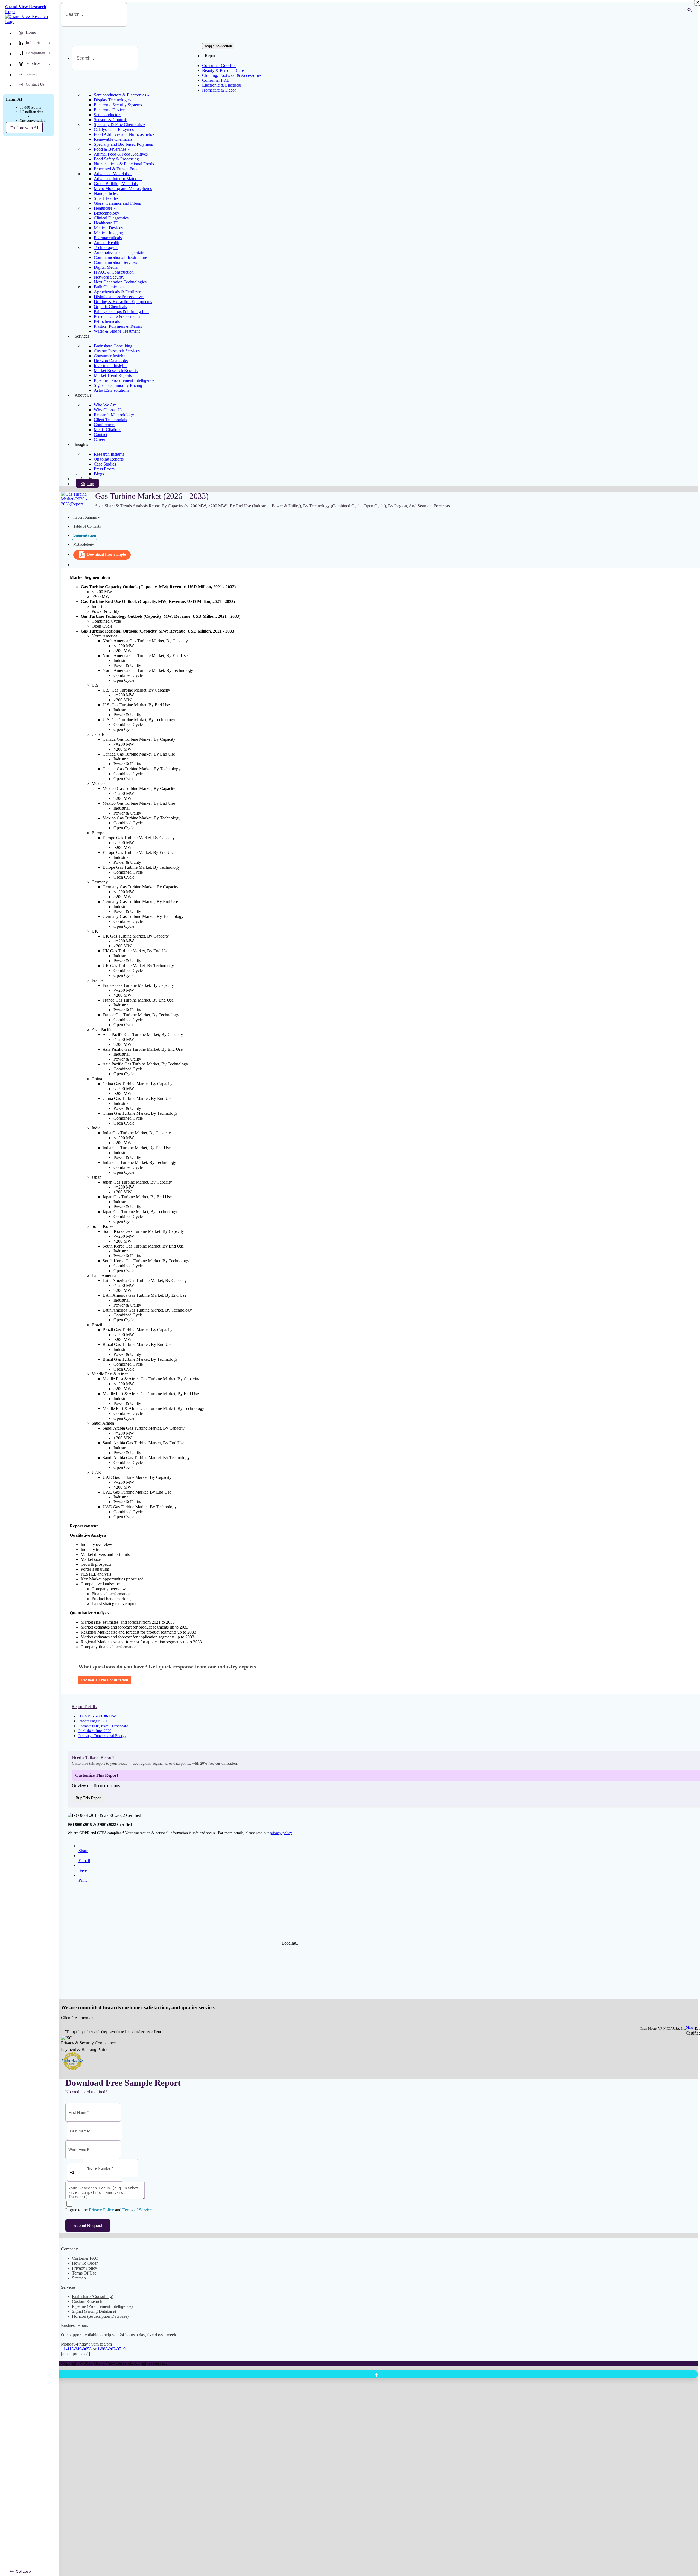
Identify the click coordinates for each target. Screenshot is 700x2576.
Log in (86, 479)
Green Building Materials (116, 184)
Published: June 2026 (95, 1731)
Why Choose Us (108, 410)
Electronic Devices (110, 110)
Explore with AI (24, 128)
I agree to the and (109, 2210)
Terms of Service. (138, 2210)
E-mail (84, 1861)
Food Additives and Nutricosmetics (124, 134)
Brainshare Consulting (113, 346)
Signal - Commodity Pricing (118, 385)
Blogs (99, 474)
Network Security (109, 277)
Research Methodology (114, 415)
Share (83, 1851)
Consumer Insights (110, 356)
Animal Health (107, 243)
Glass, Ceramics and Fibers (117, 203)
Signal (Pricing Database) (94, 2311)
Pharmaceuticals (108, 238)
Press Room (104, 469)
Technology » (106, 248)
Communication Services (115, 262)
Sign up (87, 484)
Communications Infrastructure (120, 257)
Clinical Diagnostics (111, 218)
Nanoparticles (106, 193)
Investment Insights (110, 366)
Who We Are (105, 405)
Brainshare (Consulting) (93, 2297)
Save (83, 1870)
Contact (100, 434)
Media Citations (107, 430)
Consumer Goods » (219, 65)
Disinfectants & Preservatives (119, 297)
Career (100, 439)
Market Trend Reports (113, 375)
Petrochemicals (107, 321)
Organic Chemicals (110, 307)
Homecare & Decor (219, 90)
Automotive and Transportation (121, 252)
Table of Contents (87, 526)
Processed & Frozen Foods (117, 169)
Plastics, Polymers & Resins (118, 326)
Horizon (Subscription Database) (100, 2316)
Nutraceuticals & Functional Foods (124, 164)
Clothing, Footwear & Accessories (232, 75)
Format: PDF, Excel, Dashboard (103, 1726)
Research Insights (109, 454)
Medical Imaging (108, 233)
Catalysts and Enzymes (114, 129)
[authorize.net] (74, 2069)
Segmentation (85, 535)
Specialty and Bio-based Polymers (123, 144)
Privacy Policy (101, 2210)
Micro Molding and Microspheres (123, 188)
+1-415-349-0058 (76, 2349)
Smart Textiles (106, 198)
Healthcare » (105, 208)
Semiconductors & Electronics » (122, 95)
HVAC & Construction (114, 272)
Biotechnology (107, 213)
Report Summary (87, 517)
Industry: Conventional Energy (102, 1736)
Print (83, 1880)
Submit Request (88, 2225)
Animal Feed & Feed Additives (121, 154)
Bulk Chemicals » (109, 287)
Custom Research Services (117, 351)
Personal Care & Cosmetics (117, 316)
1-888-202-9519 (111, 2349)
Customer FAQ (85, 2258)
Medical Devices (108, 228)
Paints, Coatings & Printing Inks (122, 311)
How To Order (85, 2263)
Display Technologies (113, 100)
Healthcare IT (106, 223)
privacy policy (281, 1833)
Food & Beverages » (112, 149)
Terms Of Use (84, 2273)
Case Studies (105, 464)
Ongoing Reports (109, 459)
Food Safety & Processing (116, 159)
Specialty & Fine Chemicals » (119, 125)
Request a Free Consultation (105, 1680)
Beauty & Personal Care (223, 70)
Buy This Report (89, 1798)
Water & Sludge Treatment (117, 331)
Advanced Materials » (113, 174)
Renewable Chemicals (113, 139)
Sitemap (79, 2278)
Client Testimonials (110, 420)
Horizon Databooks (111, 361)
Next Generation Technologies (120, 282)
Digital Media (106, 267)
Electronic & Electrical (222, 85)
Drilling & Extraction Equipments (123, 302)
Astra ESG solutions (111, 390)
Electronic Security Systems (118, 105)
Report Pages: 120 (93, 1721)
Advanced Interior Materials (118, 179)
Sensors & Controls (111, 120)
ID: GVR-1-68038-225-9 (98, 1716)
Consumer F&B (216, 80)
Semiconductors (108, 115)
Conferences (105, 425)
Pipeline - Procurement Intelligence (124, 380)
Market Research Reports (116, 371)
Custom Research (87, 2301)
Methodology (84, 544)
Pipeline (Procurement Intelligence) (102, 2306)
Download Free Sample (107, 554)
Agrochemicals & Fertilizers (118, 292)
